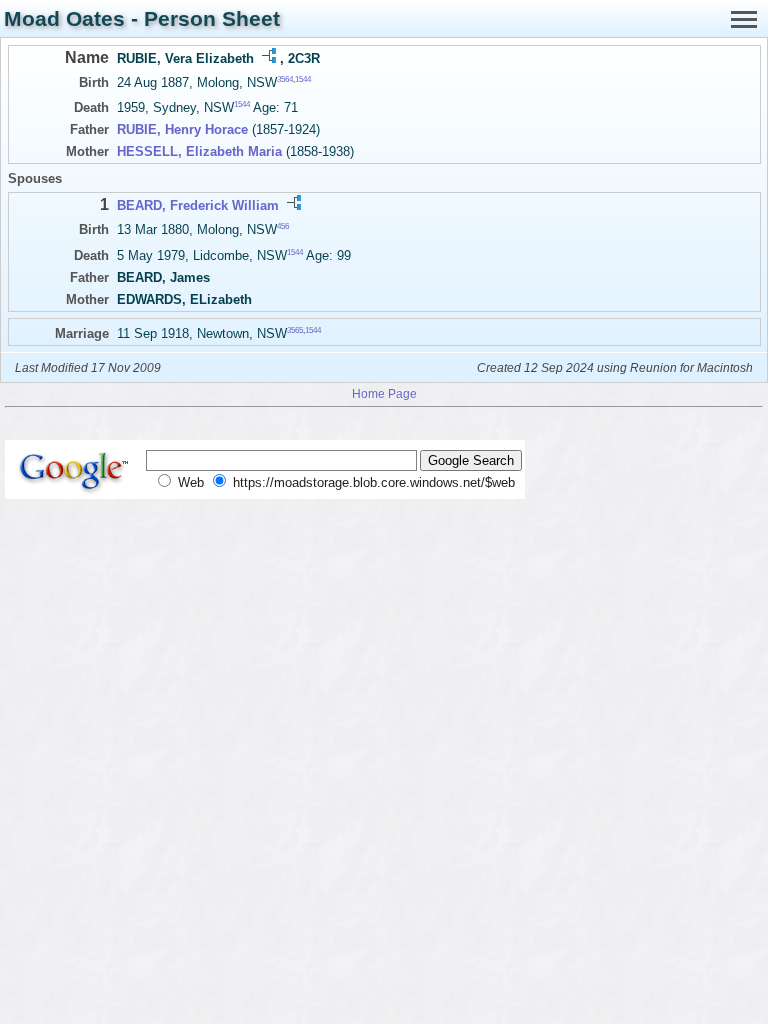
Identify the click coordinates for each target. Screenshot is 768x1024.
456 (283, 226)
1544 (303, 79)
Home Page (384, 393)
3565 (295, 329)
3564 (285, 79)
